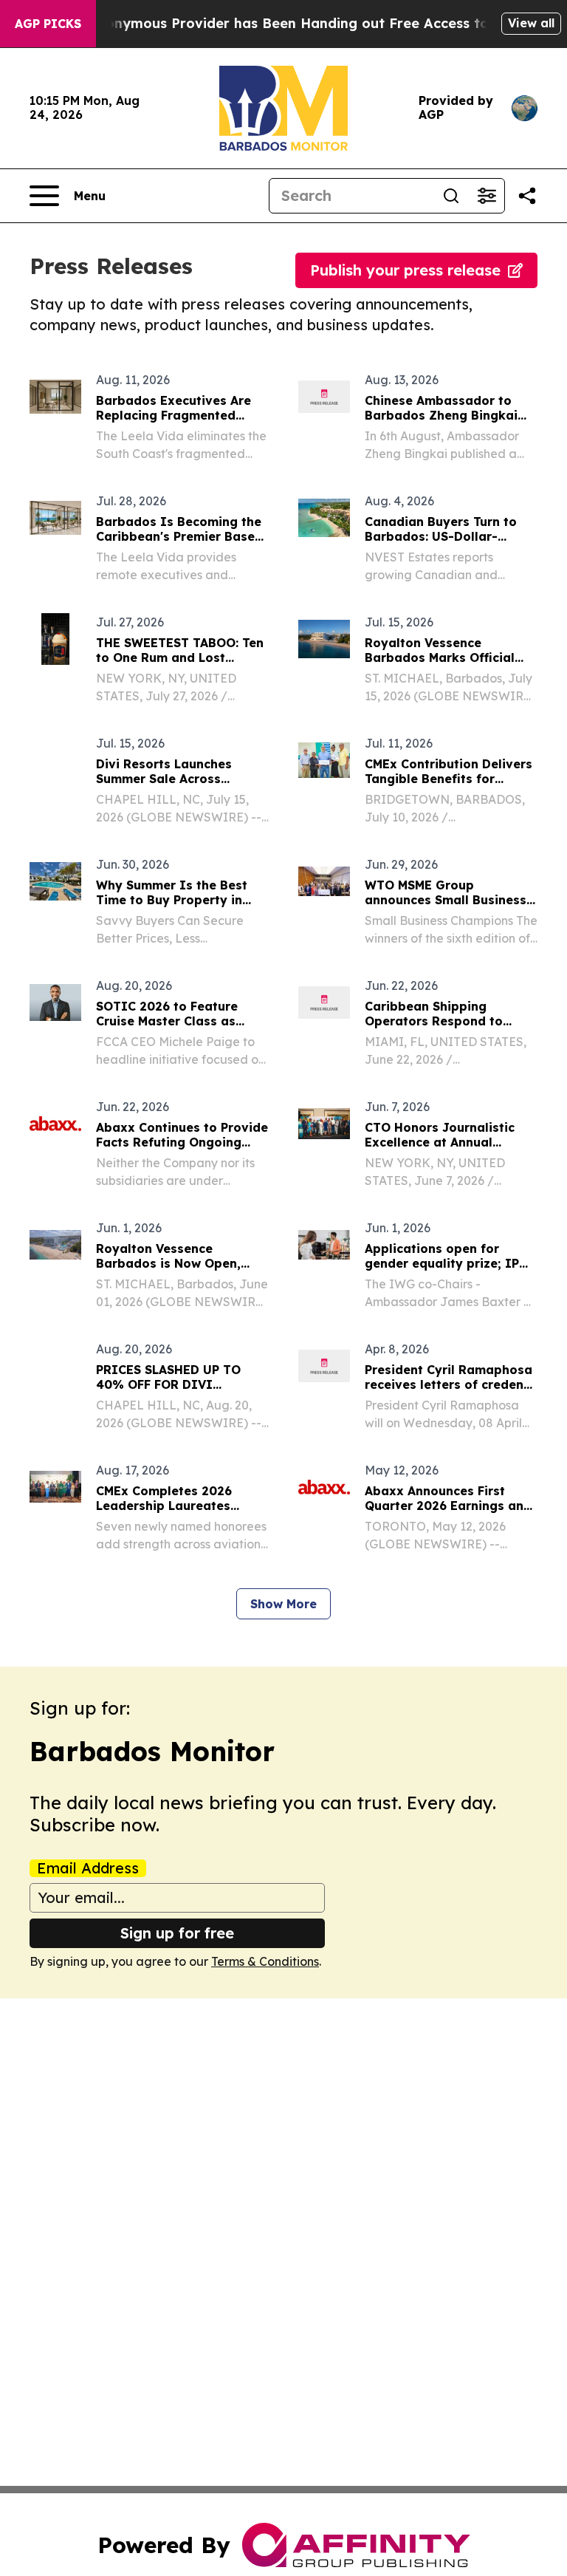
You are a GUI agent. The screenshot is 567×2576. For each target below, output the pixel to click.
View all (531, 23)
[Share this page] (527, 196)
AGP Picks (48, 24)
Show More (283, 1604)
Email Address (88, 1868)
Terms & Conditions (265, 1961)
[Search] (451, 196)
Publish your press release (405, 270)
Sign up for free (177, 1933)
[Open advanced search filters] (487, 196)
